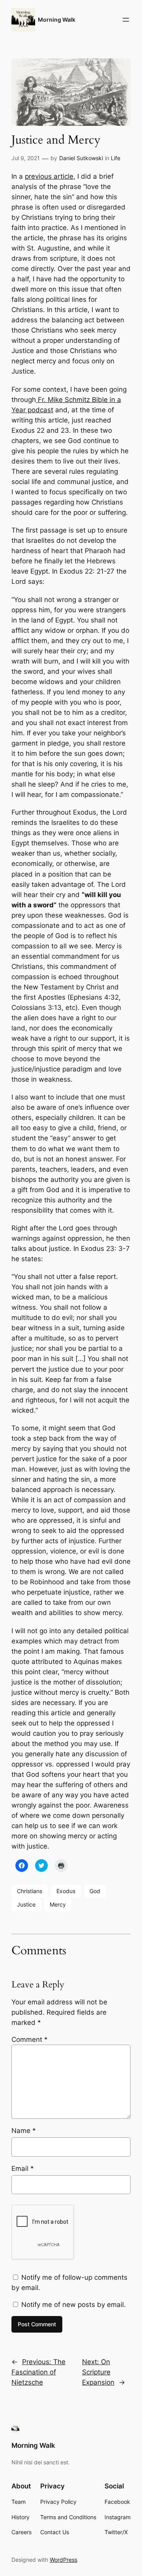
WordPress (64, 2560)
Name (24, 2131)
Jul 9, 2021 (26, 158)
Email (23, 2168)
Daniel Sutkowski (81, 158)
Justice (26, 1904)
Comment (30, 2039)
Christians (30, 1891)
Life (116, 158)
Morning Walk (57, 20)
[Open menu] (126, 20)
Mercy (58, 1904)
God (95, 1891)
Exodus (66, 1891)
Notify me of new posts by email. (74, 2305)
